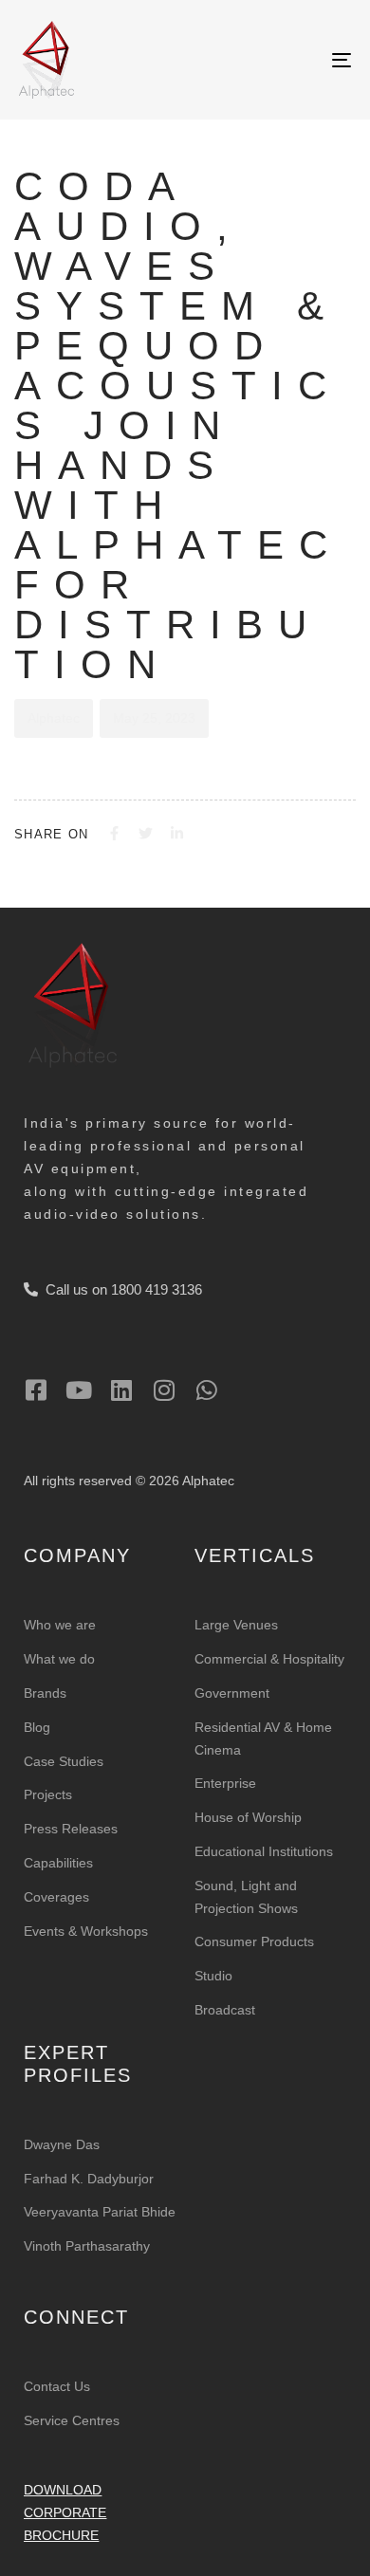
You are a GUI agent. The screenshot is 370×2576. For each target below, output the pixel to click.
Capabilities (58, 1863)
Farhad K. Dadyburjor (89, 2179)
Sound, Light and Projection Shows (246, 1897)
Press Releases (71, 1829)
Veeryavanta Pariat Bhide (100, 2212)
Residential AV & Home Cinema (263, 1739)
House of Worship (248, 1817)
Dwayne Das (62, 2144)
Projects (48, 1794)
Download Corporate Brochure (65, 2512)
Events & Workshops (86, 1931)
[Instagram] (164, 1390)
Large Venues (236, 1625)
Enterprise (225, 1783)
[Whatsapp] (206, 1390)
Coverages (56, 1897)
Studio (213, 1976)
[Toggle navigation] (296, 60)
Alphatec (54, 718)
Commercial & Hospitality (269, 1659)
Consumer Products (254, 1941)
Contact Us (57, 2386)
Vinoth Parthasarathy (87, 2246)
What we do (59, 1659)
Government (232, 1693)
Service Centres (72, 2420)
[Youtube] (78, 1390)
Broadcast (225, 2010)
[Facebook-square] (36, 1390)
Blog (37, 1727)
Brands (45, 1693)
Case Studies (64, 1761)
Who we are (60, 1625)
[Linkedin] (121, 1390)
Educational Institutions (264, 1851)
